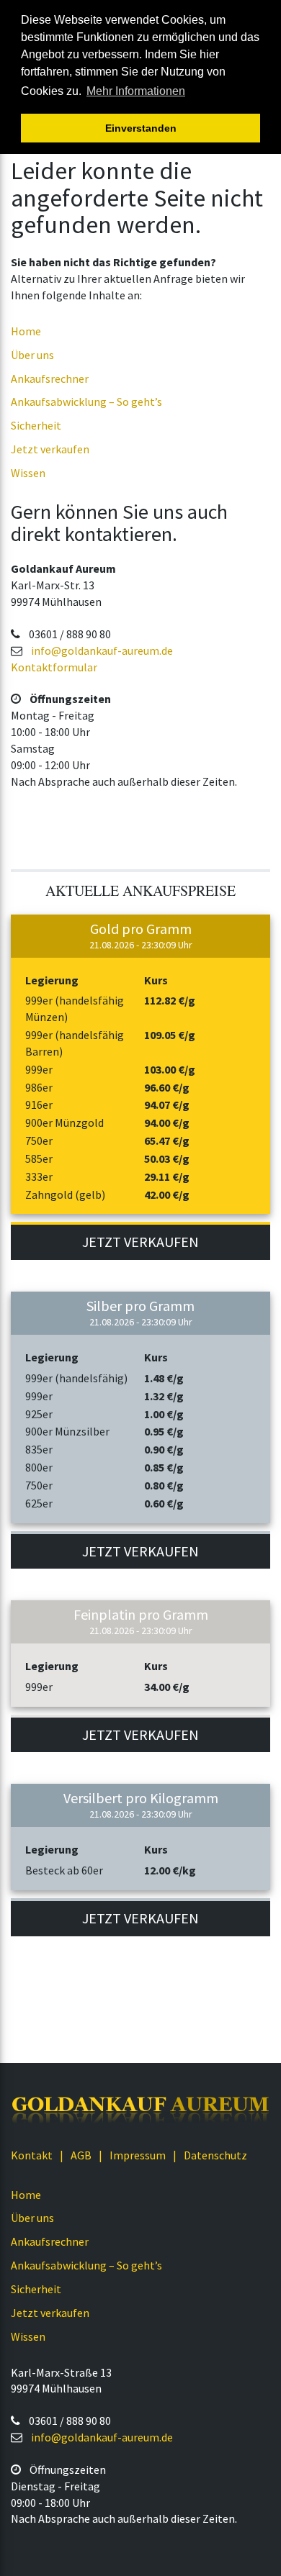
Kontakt (32, 2155)
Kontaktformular (54, 667)
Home (26, 331)
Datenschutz (215, 2155)
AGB (81, 2155)
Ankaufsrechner (50, 378)
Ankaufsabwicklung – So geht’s (86, 402)
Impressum (138, 2155)
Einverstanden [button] (141, 128)
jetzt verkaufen (140, 1242)
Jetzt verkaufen (50, 449)
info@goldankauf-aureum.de (102, 650)
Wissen (28, 473)
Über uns (32, 355)
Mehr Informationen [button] (136, 91)
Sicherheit (36, 425)
